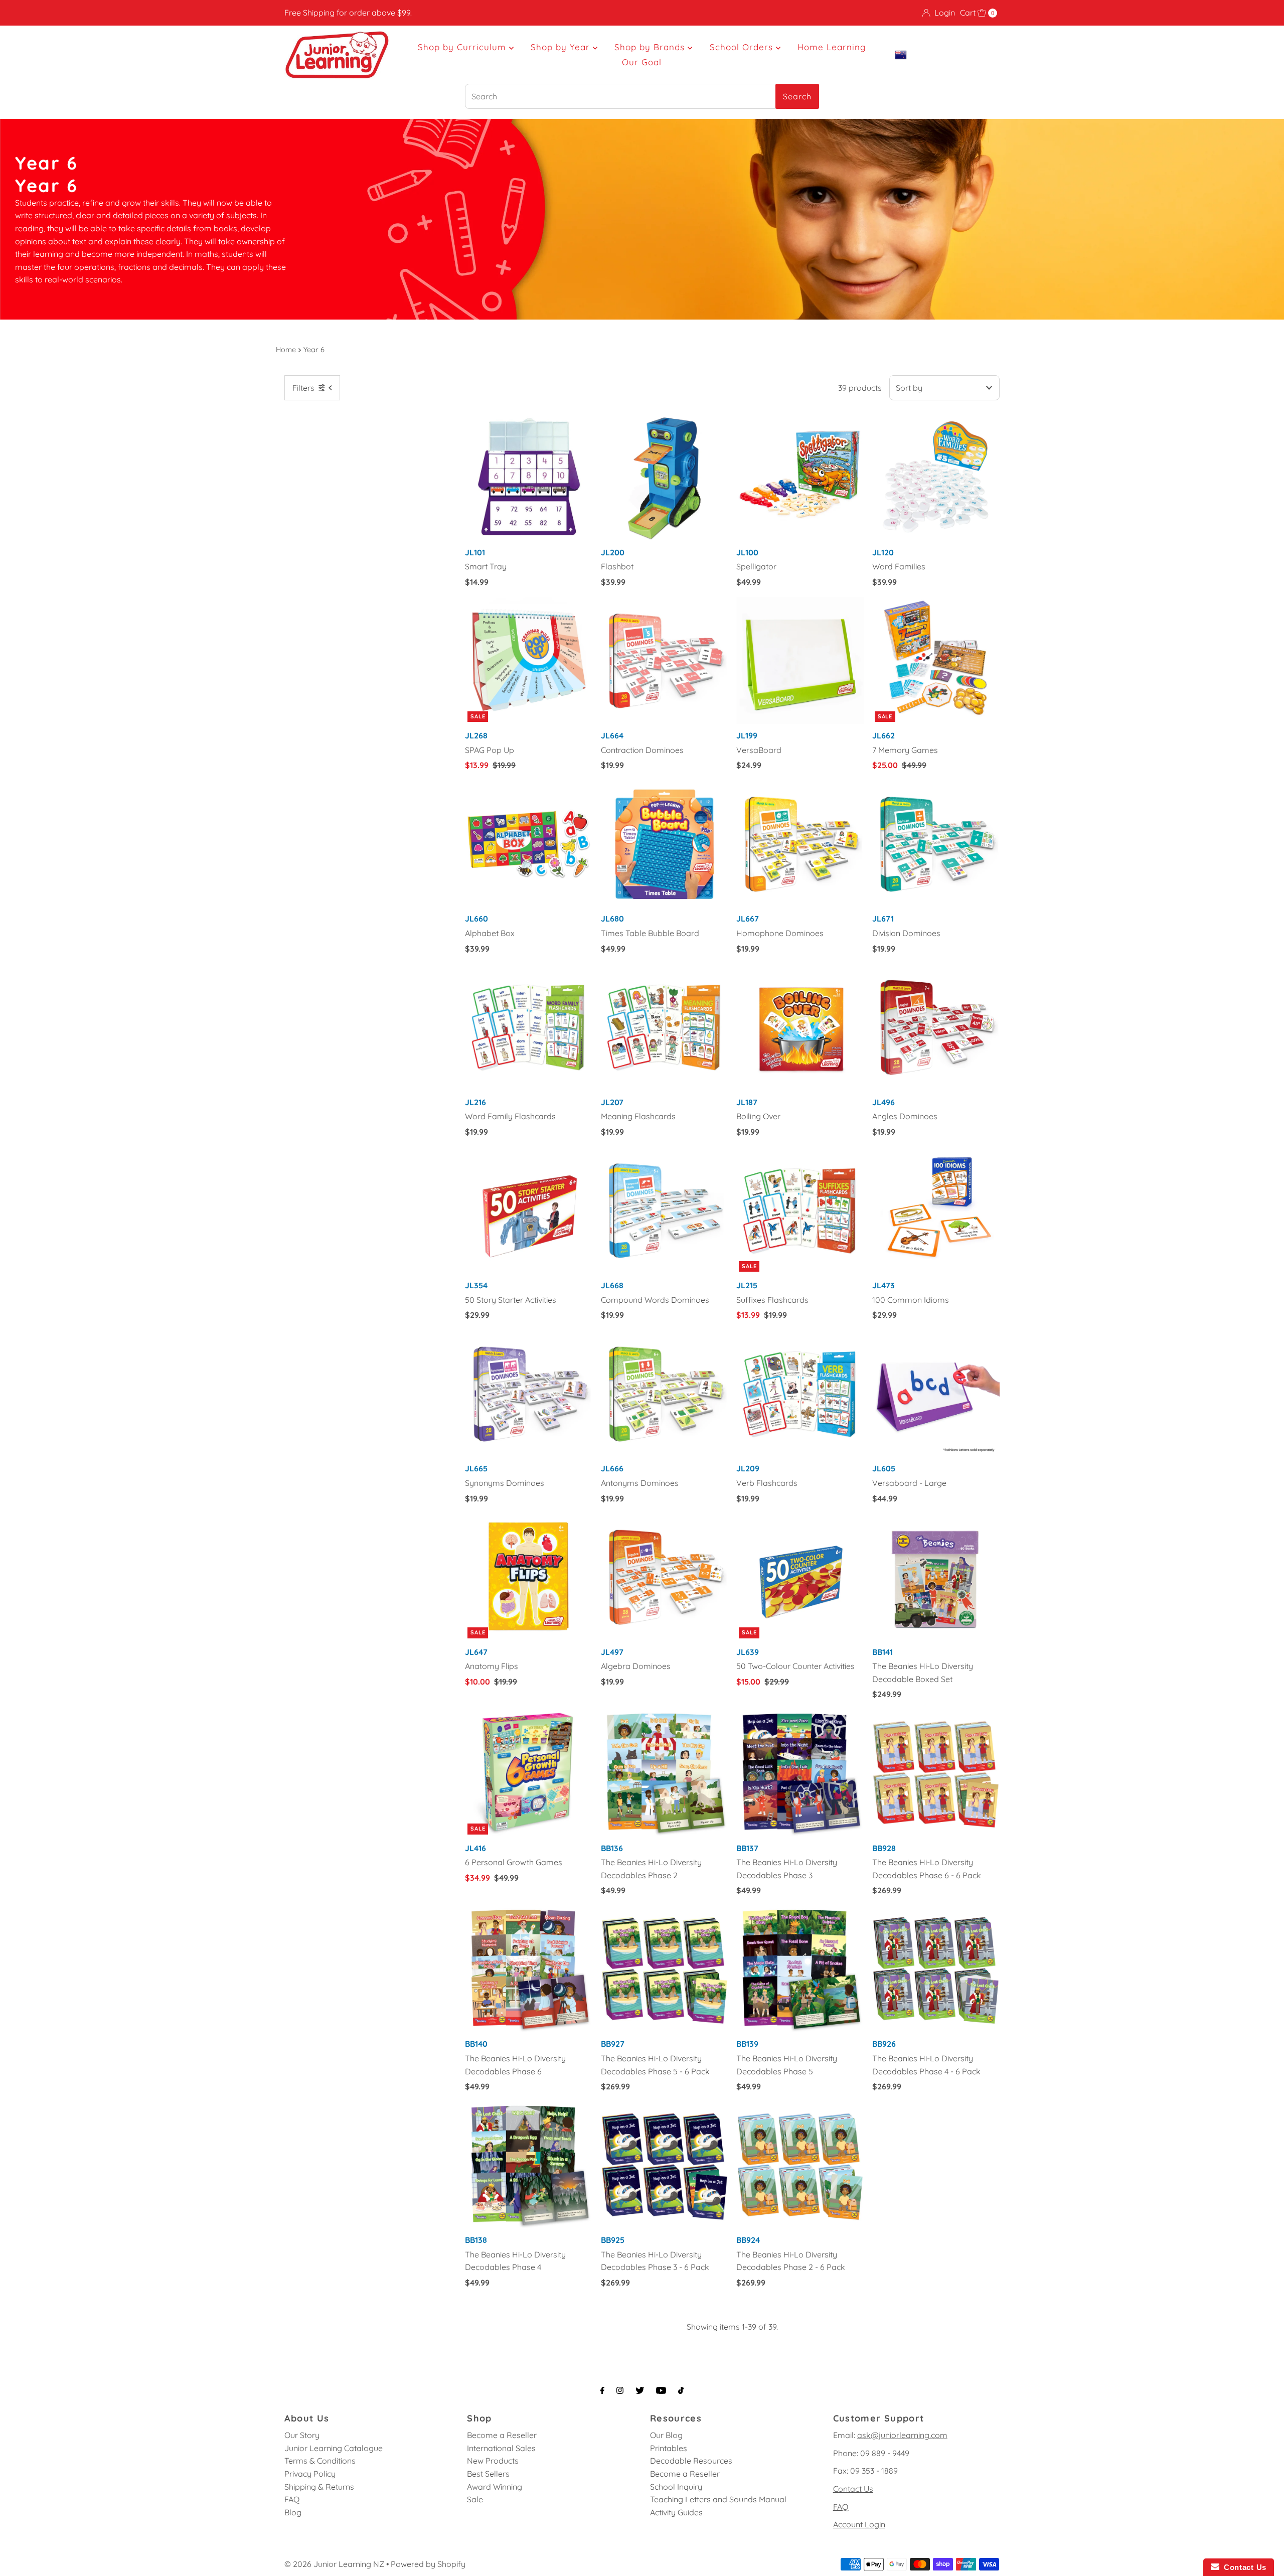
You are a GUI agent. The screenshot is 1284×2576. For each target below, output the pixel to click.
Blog (293, 2512)
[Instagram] (620, 2390)
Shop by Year (562, 47)
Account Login (859, 2524)
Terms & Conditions (320, 2461)
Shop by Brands (651, 47)
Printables (669, 2448)
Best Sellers (488, 2474)
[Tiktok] (681, 2390)
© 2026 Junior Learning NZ (334, 2564)
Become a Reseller (502, 2435)
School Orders (743, 47)
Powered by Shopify (428, 2564)
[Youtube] (661, 2390)
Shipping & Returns (319, 2487)
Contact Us (853, 2489)
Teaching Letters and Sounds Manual (718, 2499)
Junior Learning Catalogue (334, 2448)
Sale (475, 2499)
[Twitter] (640, 2390)
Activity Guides (676, 2512)
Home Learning (832, 47)
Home (286, 350)
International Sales (501, 2448)
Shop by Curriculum (463, 47)
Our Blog (666, 2435)
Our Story (302, 2435)
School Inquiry (676, 2487)
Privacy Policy (310, 2474)
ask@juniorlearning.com (902, 2435)
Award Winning (495, 2487)
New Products (493, 2461)
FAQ (292, 2499)
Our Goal (642, 62)
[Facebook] (602, 2390)
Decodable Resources (691, 2461)
